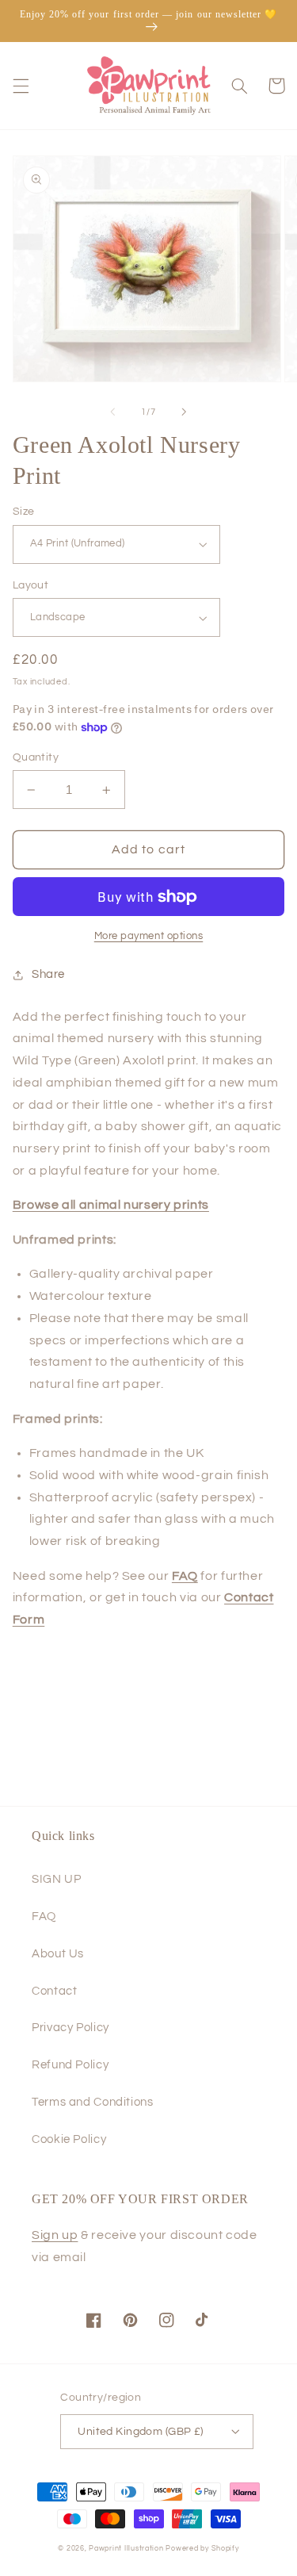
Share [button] (48, 974)
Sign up (55, 2235)
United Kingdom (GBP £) (140, 2432)
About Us (58, 1954)
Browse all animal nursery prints (111, 1205)
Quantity (36, 757)
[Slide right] (185, 412)
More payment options (149, 936)
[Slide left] (112, 412)
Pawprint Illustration (126, 2549)
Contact (54, 1991)
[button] (21, 86)
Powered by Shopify (202, 2549)
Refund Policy (70, 2065)
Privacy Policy (70, 2028)
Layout (31, 585)
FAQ (44, 1917)
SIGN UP (56, 1879)
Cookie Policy (69, 2139)
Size (24, 512)
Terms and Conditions (93, 2102)
